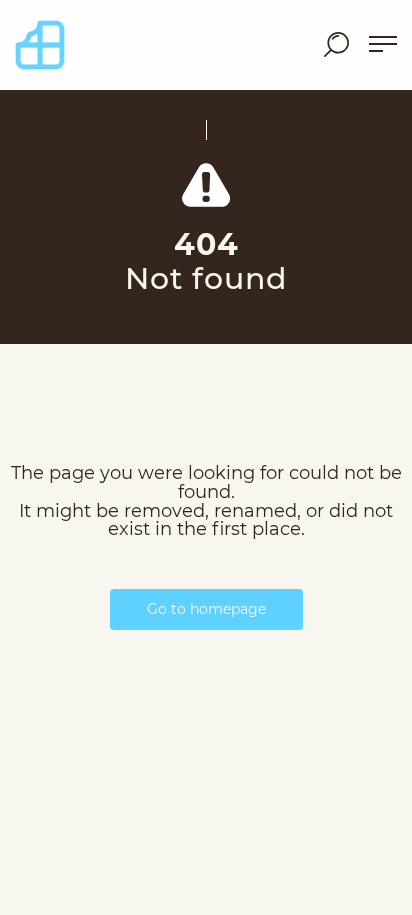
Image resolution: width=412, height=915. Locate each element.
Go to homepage (206, 609)
